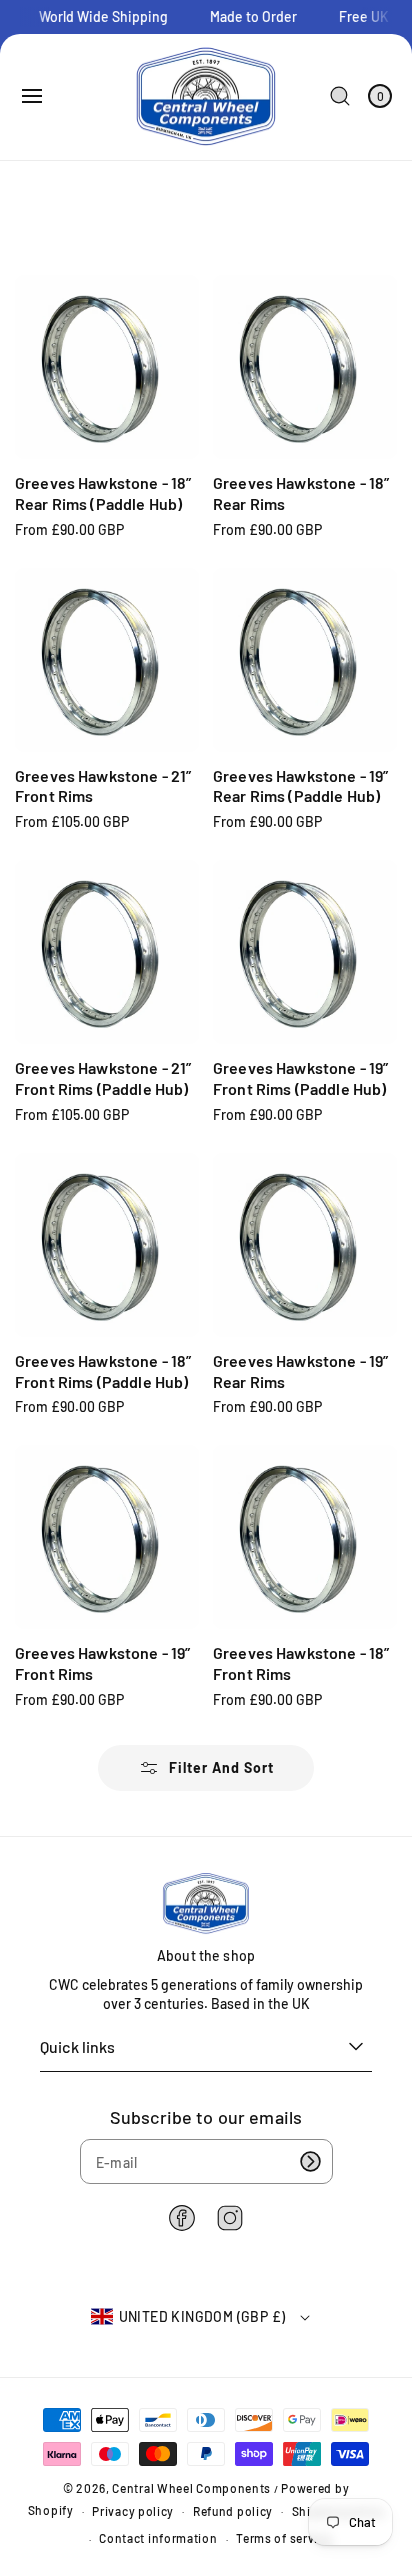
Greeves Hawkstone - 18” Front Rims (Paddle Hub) (103, 1371)
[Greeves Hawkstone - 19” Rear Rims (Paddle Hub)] (305, 660)
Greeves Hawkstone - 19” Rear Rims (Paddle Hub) (300, 786)
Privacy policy (133, 2511)
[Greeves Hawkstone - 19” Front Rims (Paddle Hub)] (305, 952)
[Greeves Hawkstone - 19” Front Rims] (107, 1537)
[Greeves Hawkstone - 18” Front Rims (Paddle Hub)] (107, 1245)
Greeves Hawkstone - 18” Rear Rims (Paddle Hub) (103, 493)
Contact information (158, 2538)
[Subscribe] (311, 2161)
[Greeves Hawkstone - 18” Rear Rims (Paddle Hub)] (107, 367)
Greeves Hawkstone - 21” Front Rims (103, 786)
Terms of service (283, 2538)
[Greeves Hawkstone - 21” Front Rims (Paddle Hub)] (107, 952)
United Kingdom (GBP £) (202, 2316)
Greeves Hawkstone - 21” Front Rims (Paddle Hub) (103, 1078)
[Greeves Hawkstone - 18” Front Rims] (305, 1537)
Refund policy (233, 2511)
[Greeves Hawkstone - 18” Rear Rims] (305, 367)
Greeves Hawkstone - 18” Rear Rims (301, 493)
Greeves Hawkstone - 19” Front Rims (102, 1663)
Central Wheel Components (191, 2488)
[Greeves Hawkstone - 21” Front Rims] (107, 660)
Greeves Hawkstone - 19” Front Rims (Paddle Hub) (300, 1078)
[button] (32, 96)
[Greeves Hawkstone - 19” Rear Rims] (305, 1245)
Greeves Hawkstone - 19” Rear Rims (300, 1371)
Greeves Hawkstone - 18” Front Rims (301, 1663)
